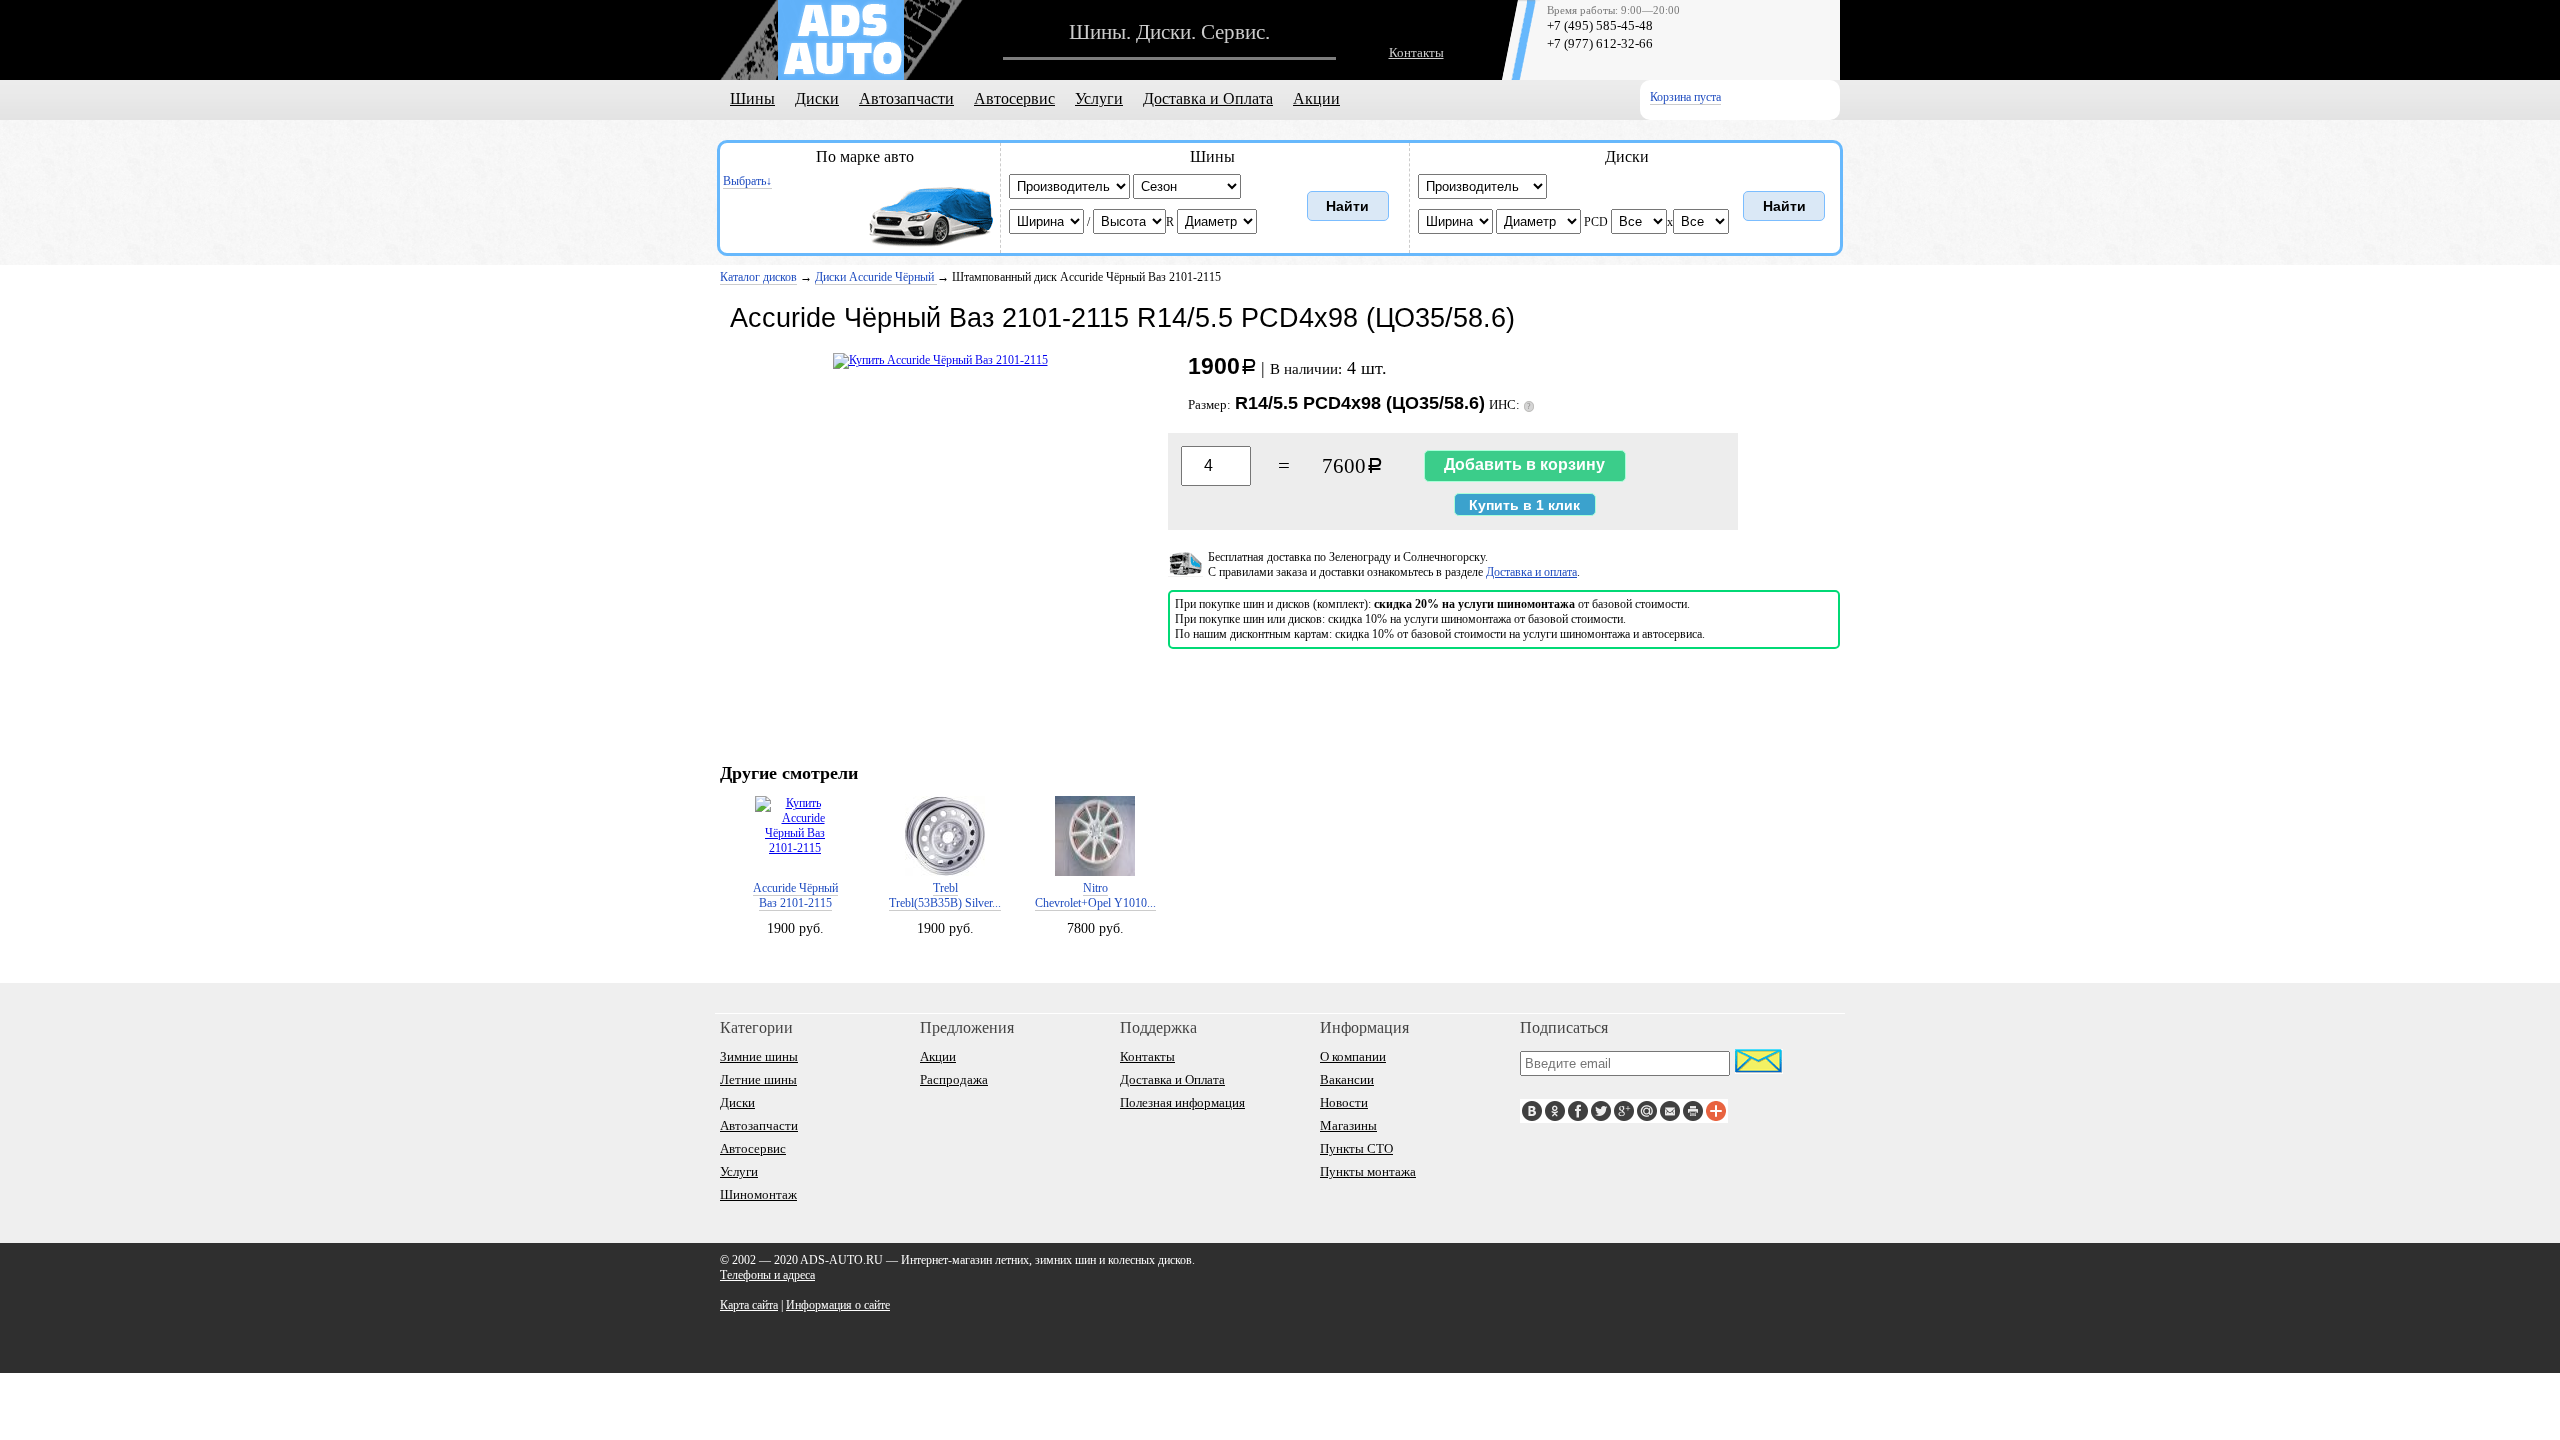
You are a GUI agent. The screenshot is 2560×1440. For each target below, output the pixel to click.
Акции (1316, 98)
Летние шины (758, 1079)
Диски (817, 98)
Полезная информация (1182, 1102)
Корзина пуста (1685, 97)
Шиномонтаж (758, 1194)
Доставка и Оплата (1208, 98)
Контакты (1416, 52)
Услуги (1099, 98)
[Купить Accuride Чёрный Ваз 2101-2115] (940, 360)
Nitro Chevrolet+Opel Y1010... (1095, 895)
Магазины (1348, 1125)
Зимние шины (759, 1056)
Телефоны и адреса (767, 1275)
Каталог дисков (758, 277)
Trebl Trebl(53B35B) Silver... (945, 895)
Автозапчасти (906, 98)
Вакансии (1347, 1079)
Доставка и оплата (1531, 572)
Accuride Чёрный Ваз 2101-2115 (795, 895)
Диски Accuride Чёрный (876, 277)
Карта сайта (749, 1305)
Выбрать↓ (747, 181)
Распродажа (954, 1079)
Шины (752, 98)
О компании (1353, 1056)
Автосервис (1014, 98)
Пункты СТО (1356, 1148)
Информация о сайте (838, 1305)
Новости (1344, 1102)
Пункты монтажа (1368, 1171)
